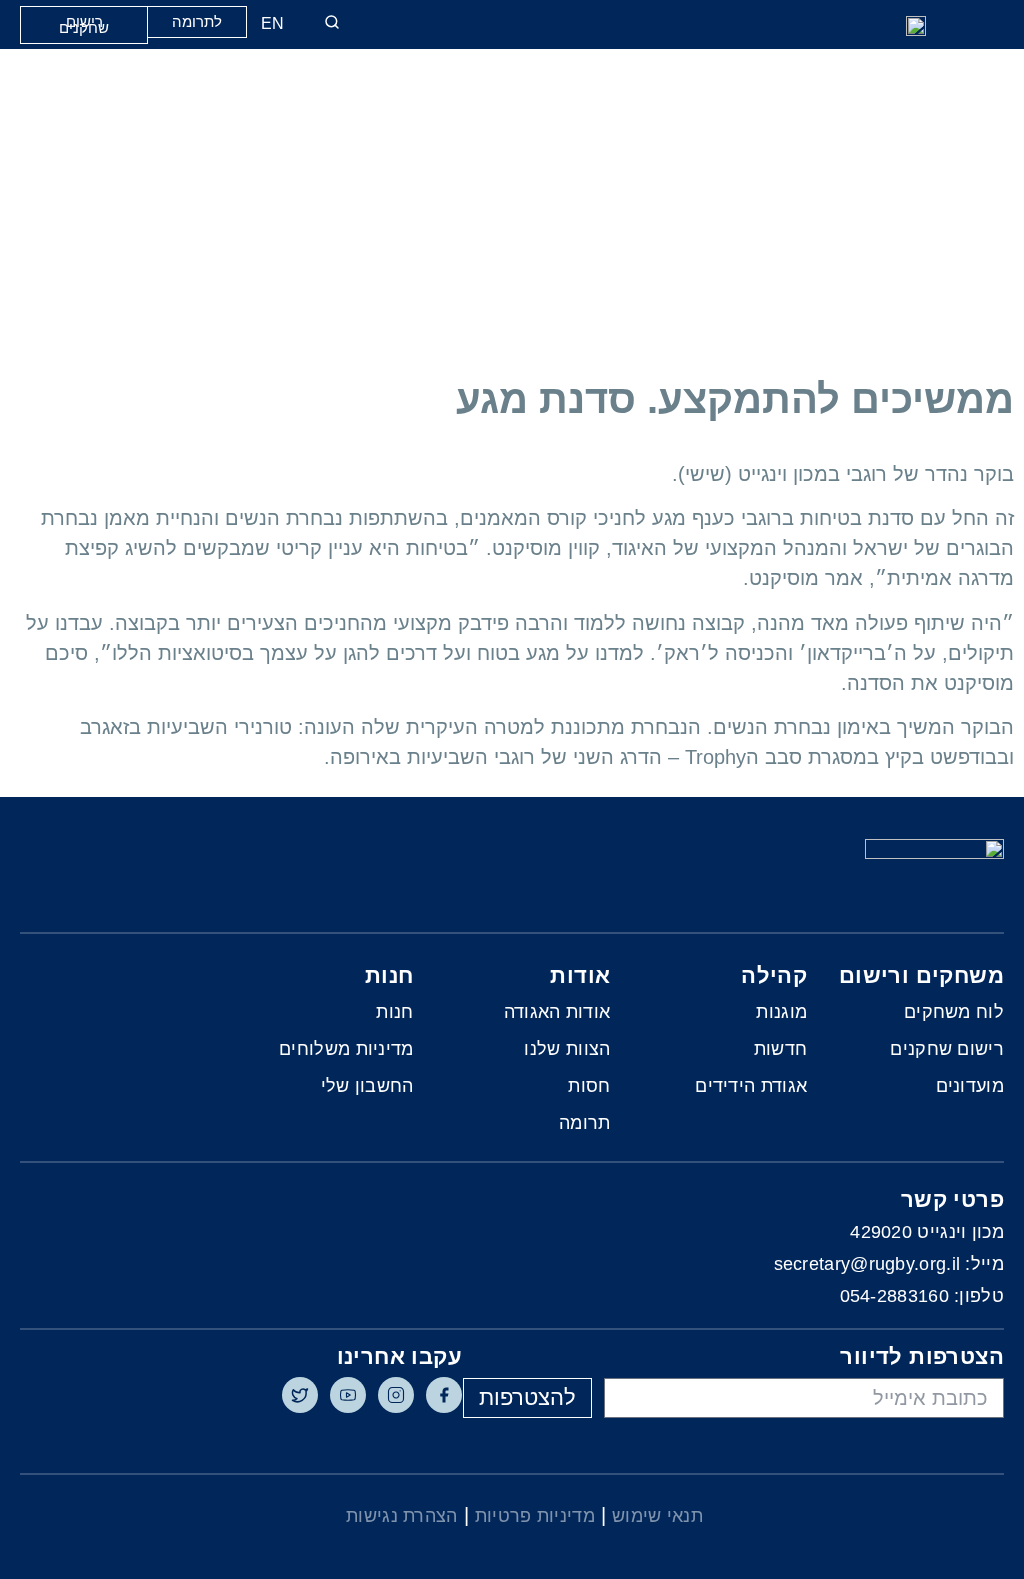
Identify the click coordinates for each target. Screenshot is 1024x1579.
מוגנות (781, 1012)
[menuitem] (277, 24)
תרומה (585, 1123)
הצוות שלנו (567, 1049)
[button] (871, 26)
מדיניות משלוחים (346, 1049)
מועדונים (970, 1086)
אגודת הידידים (751, 1086)
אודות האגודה (557, 1012)
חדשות (780, 1049)
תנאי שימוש (657, 1516)
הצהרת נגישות (402, 1516)
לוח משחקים (954, 1012)
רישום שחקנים (947, 1049)
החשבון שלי (367, 1086)
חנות (394, 1012)
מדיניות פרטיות (535, 1516)
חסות (589, 1086)
